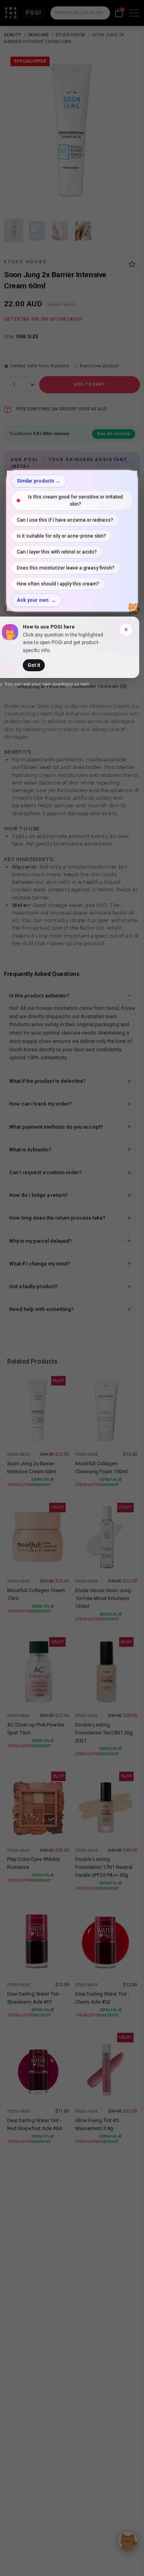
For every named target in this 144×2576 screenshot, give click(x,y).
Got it (34, 665)
